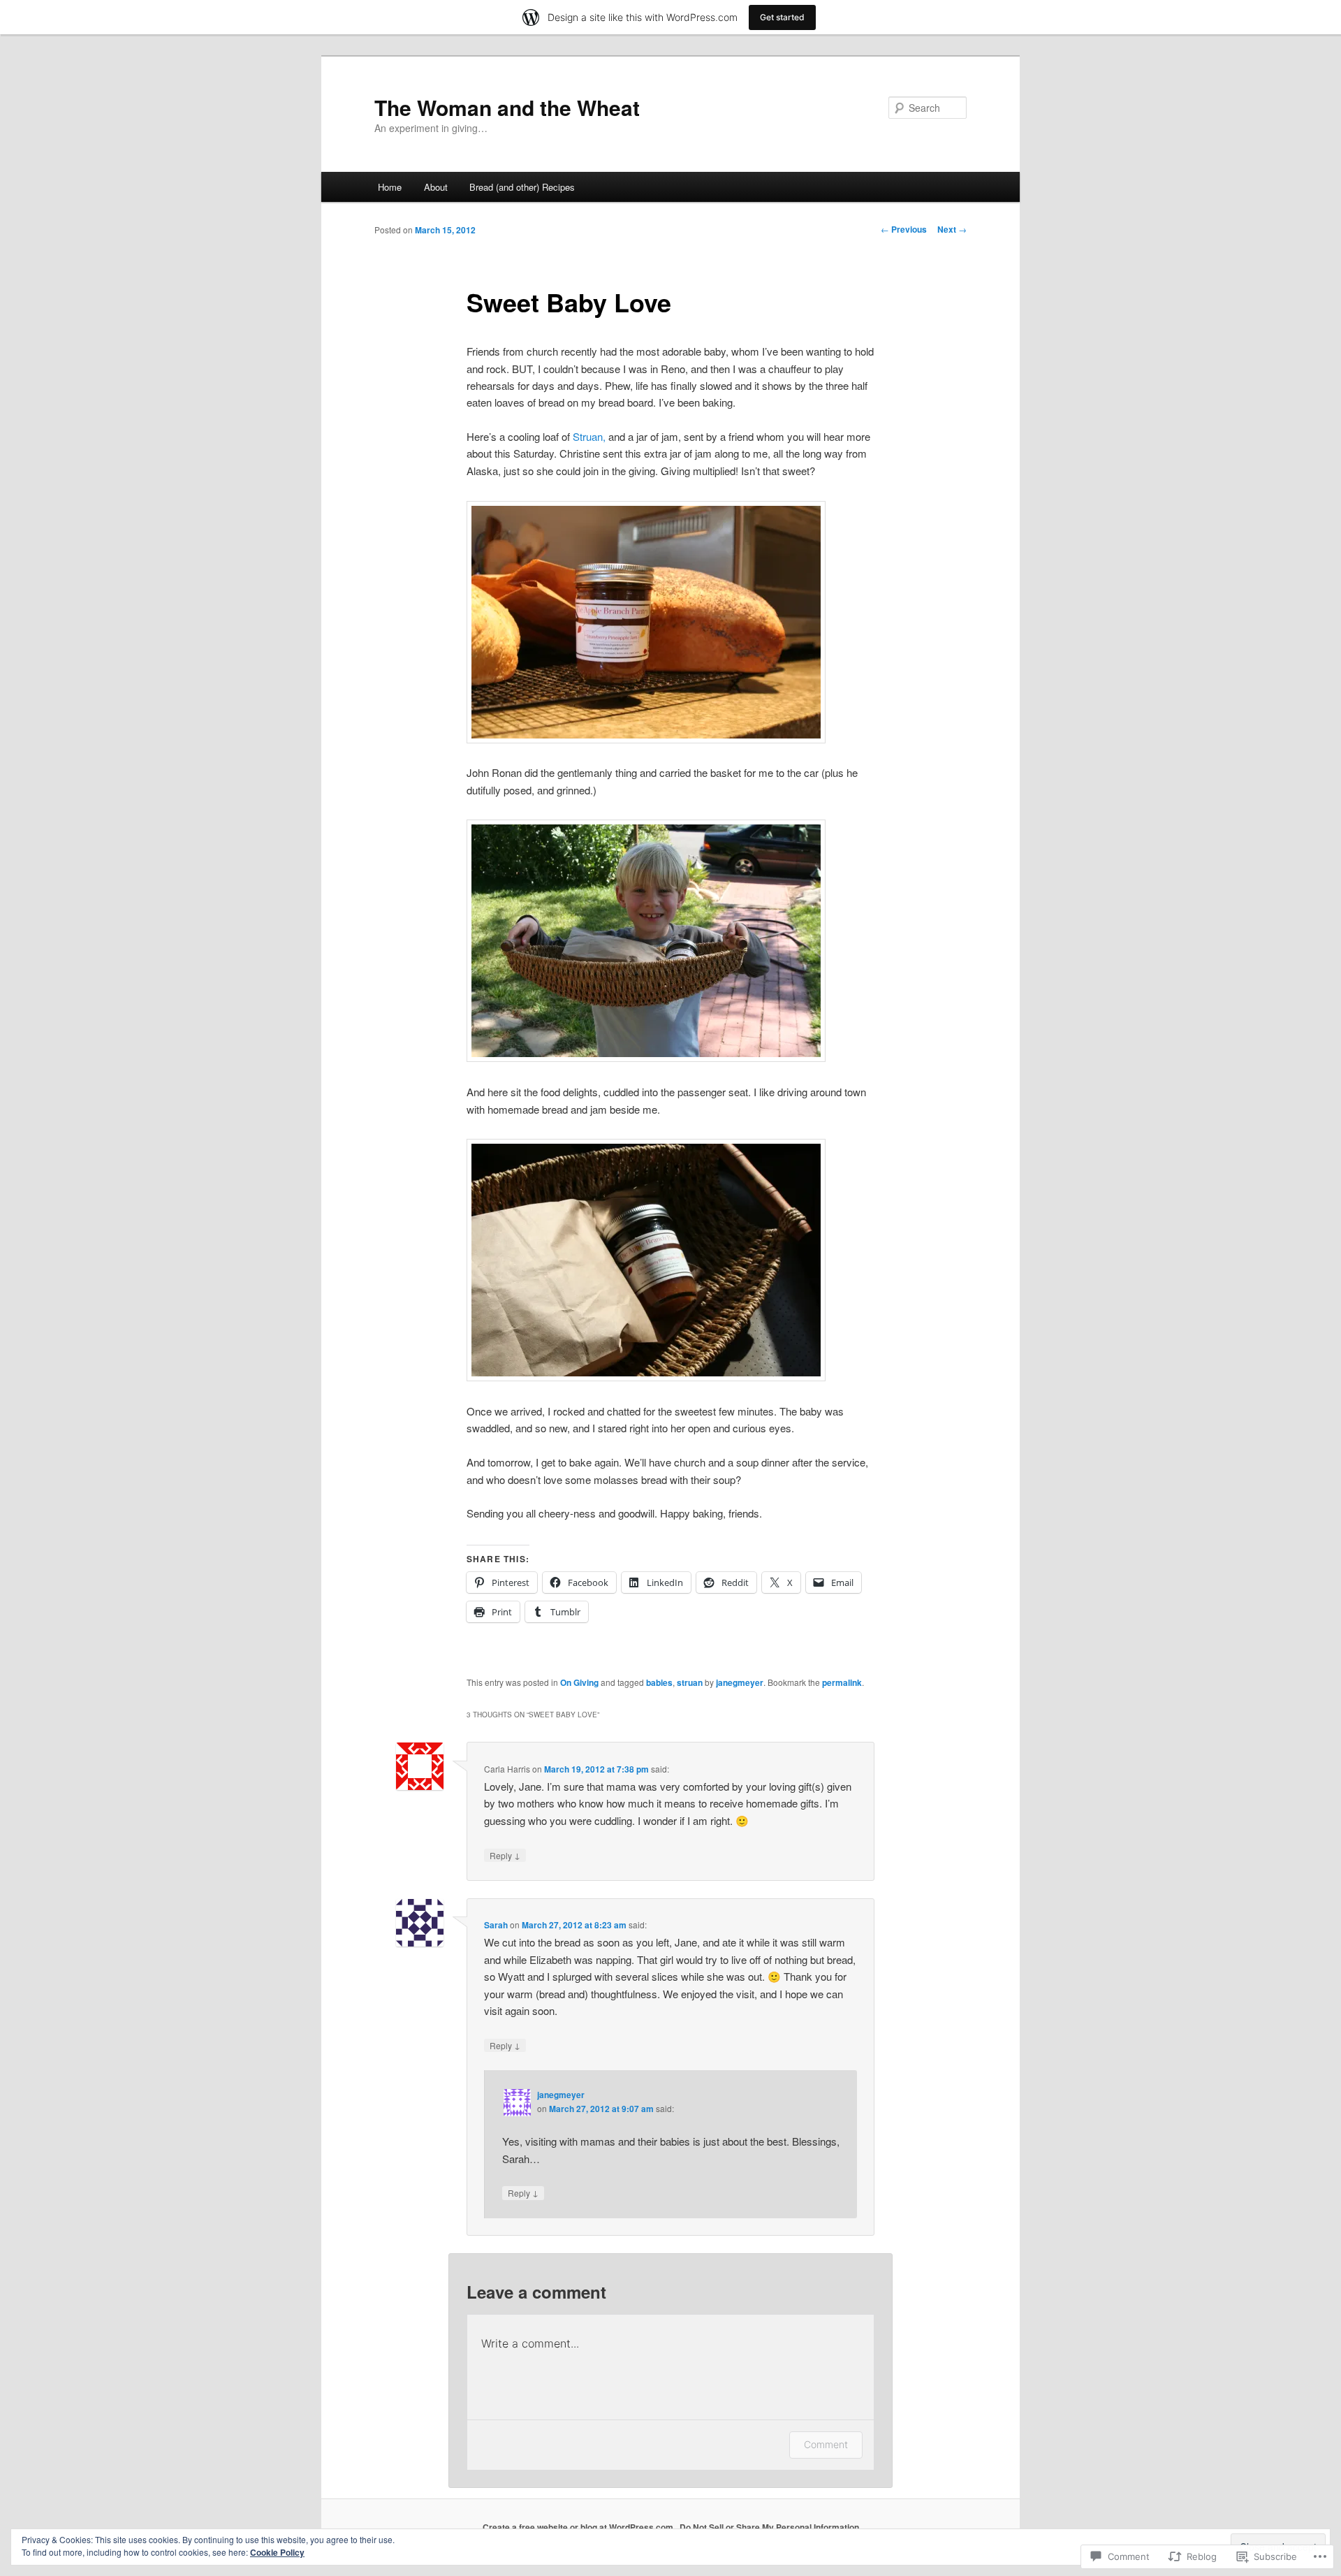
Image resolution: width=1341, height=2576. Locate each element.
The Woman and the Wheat (507, 107)
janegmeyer (740, 1682)
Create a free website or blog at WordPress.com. (579, 2527)
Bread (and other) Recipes (522, 187)
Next (952, 229)
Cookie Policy (277, 2552)
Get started (782, 17)
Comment (826, 2444)
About (436, 187)
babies (659, 1682)
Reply (505, 1855)
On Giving (579, 1682)
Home (390, 187)
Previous (904, 229)
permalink (842, 1682)
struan (690, 1682)
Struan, (589, 436)
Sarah (496, 1925)
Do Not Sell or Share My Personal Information (769, 2527)
